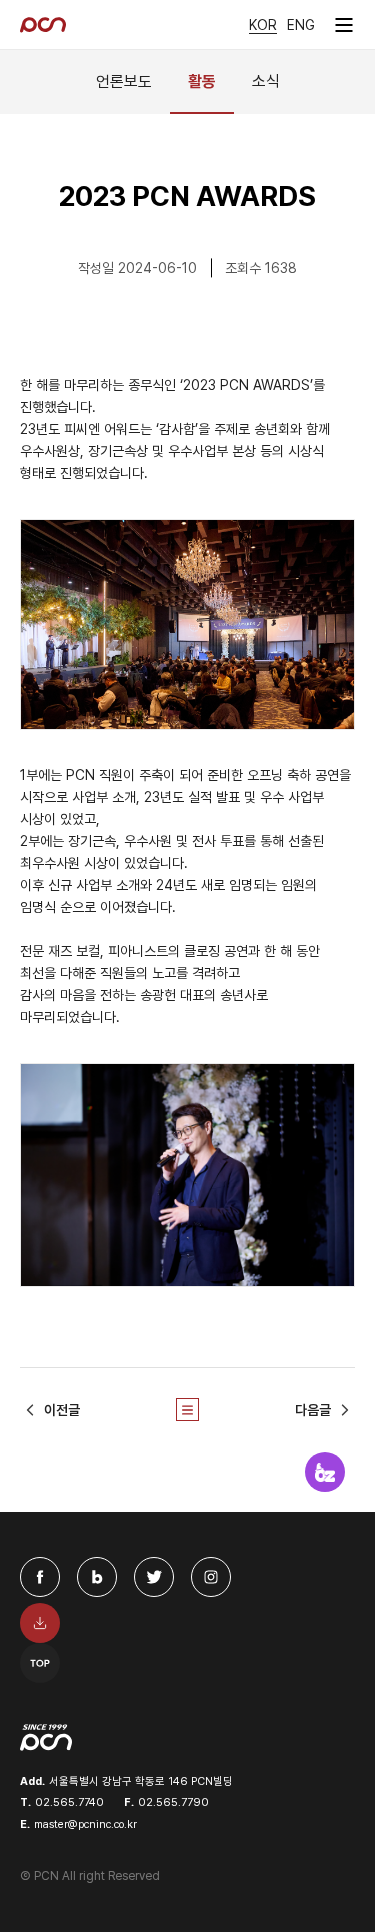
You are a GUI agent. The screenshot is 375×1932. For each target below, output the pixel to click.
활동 (202, 81)
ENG (301, 25)
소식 (266, 81)
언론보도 (124, 81)
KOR (263, 25)
